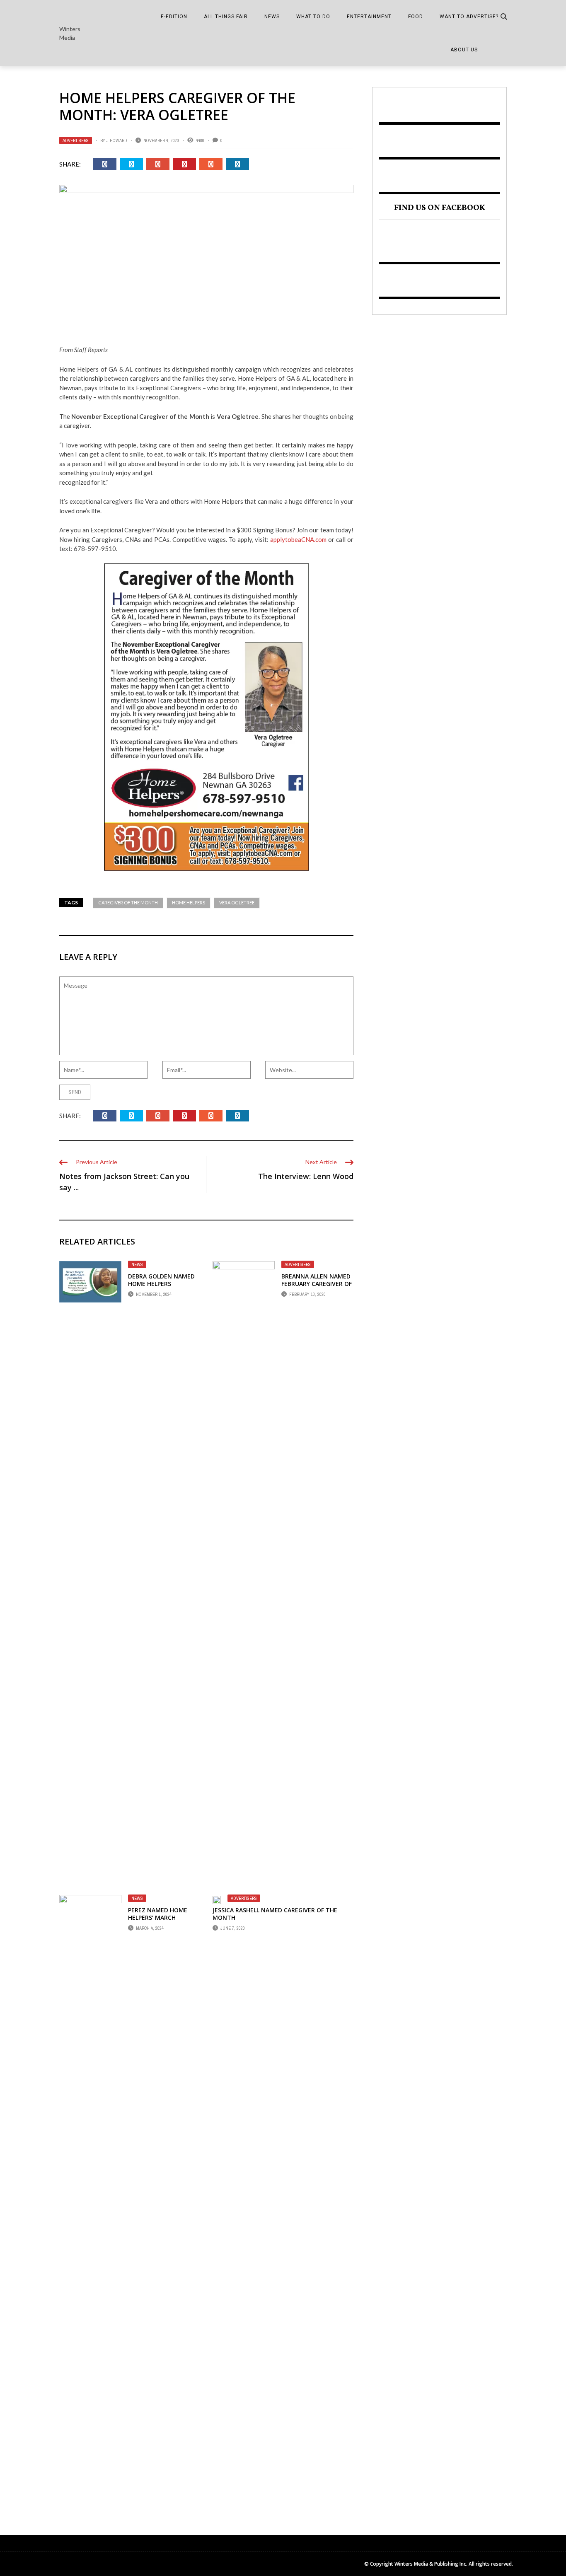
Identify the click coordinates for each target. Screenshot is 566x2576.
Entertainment (369, 17)
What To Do (313, 17)
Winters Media (70, 33)
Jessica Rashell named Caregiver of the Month (275, 1914)
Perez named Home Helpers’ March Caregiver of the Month (158, 1921)
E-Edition (174, 17)
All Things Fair (226, 17)
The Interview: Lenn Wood (306, 1176)
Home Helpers (189, 903)
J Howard (117, 140)
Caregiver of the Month (128, 903)
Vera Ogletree (237, 903)
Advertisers (76, 140)
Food (416, 17)
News (272, 17)
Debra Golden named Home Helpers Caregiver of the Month (161, 1288)
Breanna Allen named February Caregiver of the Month (317, 1284)
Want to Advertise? (469, 17)
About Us (464, 50)
